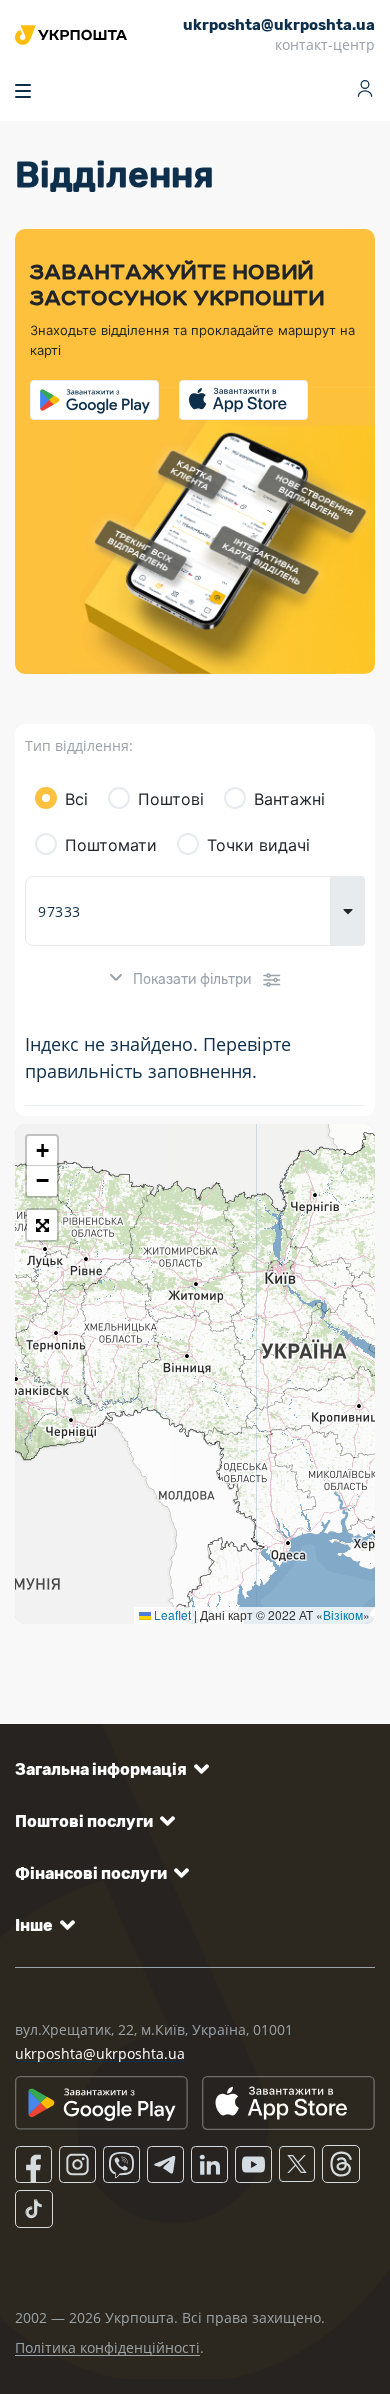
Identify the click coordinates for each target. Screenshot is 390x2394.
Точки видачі (258, 845)
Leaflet (171, 1614)
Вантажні (289, 799)
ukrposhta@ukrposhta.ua (100, 2053)
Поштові (171, 799)
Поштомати (111, 845)
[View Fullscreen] (42, 1225)
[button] (42, 1151)
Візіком (343, 1614)
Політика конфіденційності (107, 2347)
